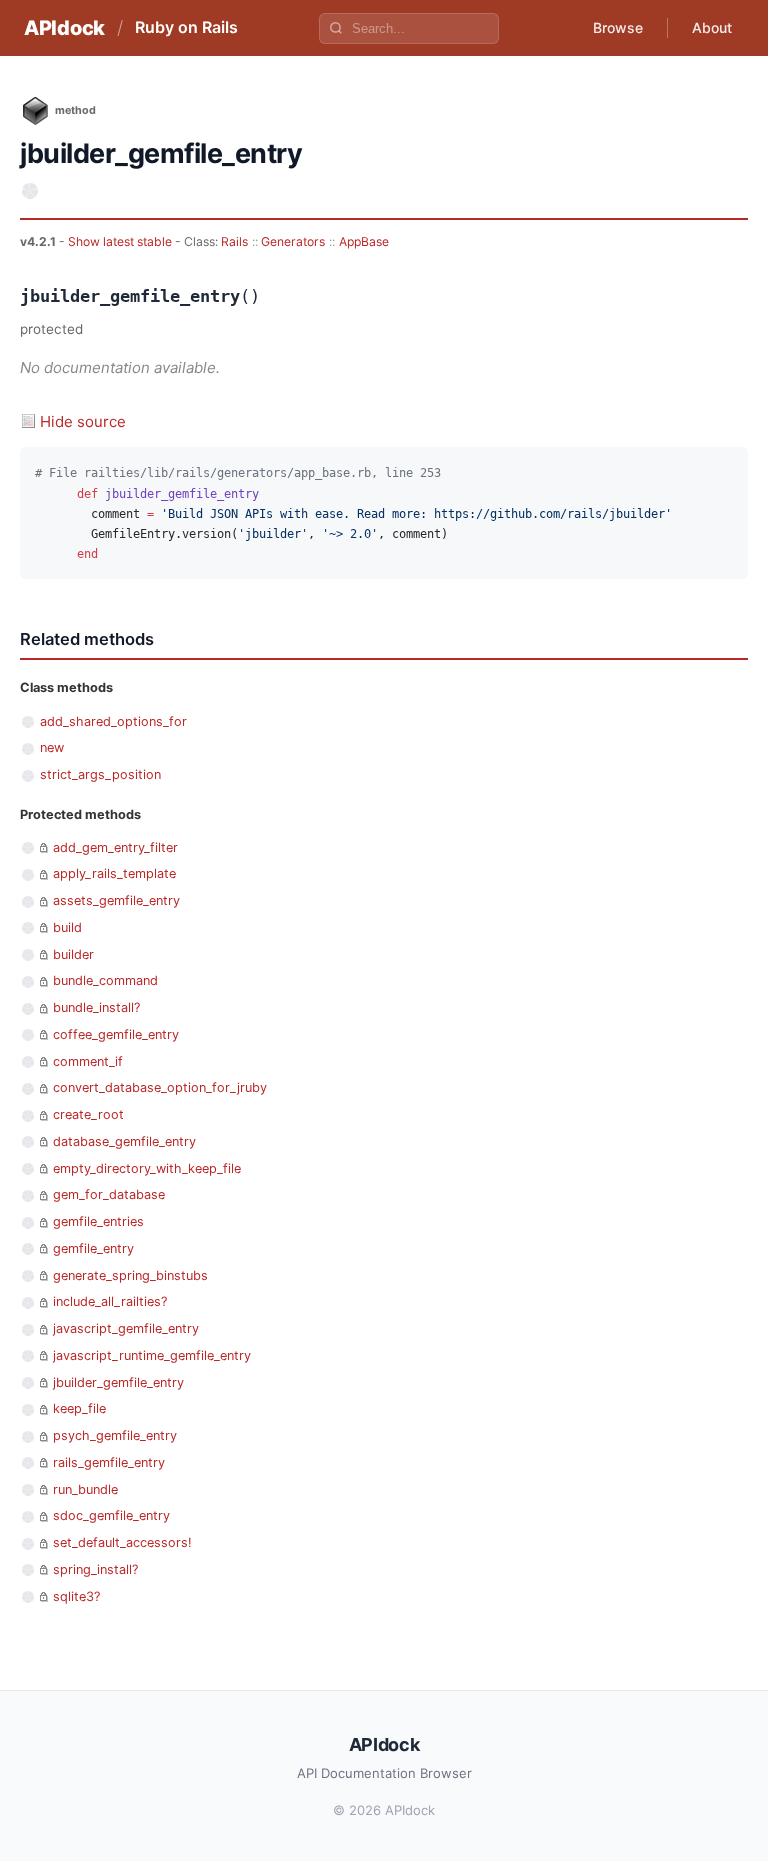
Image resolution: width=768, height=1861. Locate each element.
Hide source (83, 421)
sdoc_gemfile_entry (111, 1515)
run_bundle (85, 1489)
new (52, 747)
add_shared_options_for (113, 721)
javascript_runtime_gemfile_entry (152, 1355)
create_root (88, 1114)
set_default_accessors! (122, 1542)
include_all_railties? (110, 1301)
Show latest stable (121, 241)
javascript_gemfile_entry (126, 1328)
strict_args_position (100, 774)
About (712, 27)
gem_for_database (109, 1194)
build (67, 927)
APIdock (64, 28)
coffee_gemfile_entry (116, 1034)
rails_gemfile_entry (109, 1462)
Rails (234, 241)
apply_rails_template (114, 873)
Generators (293, 241)
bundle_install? (96, 1007)
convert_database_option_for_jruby (160, 1087)
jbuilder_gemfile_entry (118, 1382)
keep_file (79, 1408)
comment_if (88, 1061)
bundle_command (105, 980)
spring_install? (95, 1569)
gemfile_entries (98, 1221)
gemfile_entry (93, 1248)
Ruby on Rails (186, 27)
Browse (618, 27)
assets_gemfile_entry (116, 900)
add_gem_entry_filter (115, 847)
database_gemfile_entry (124, 1141)
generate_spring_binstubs (130, 1275)
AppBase (364, 241)
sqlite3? (76, 1596)
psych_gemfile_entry (115, 1435)
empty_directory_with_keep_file (147, 1168)
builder (73, 954)
